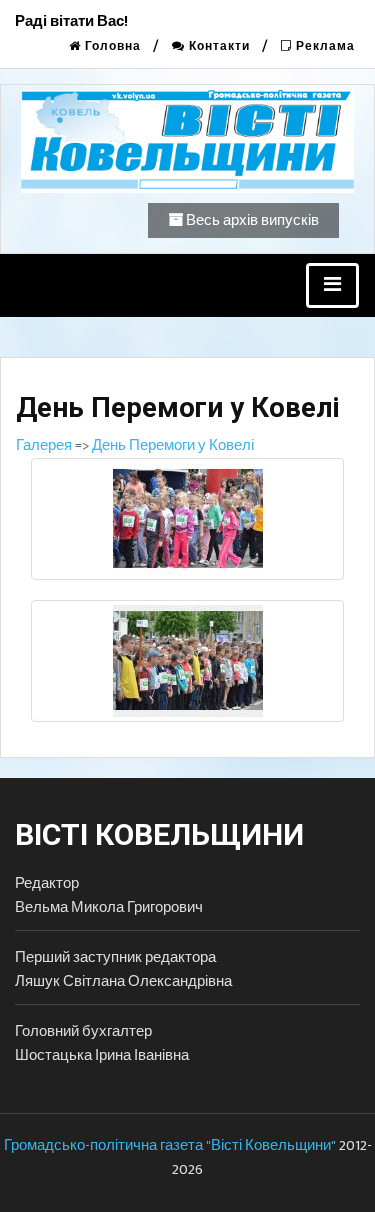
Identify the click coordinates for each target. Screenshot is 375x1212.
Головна (111, 46)
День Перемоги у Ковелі (173, 445)
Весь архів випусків (251, 220)
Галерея (44, 445)
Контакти (217, 46)
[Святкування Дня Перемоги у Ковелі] (187, 519)
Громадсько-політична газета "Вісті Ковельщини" (170, 1145)
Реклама (323, 46)
